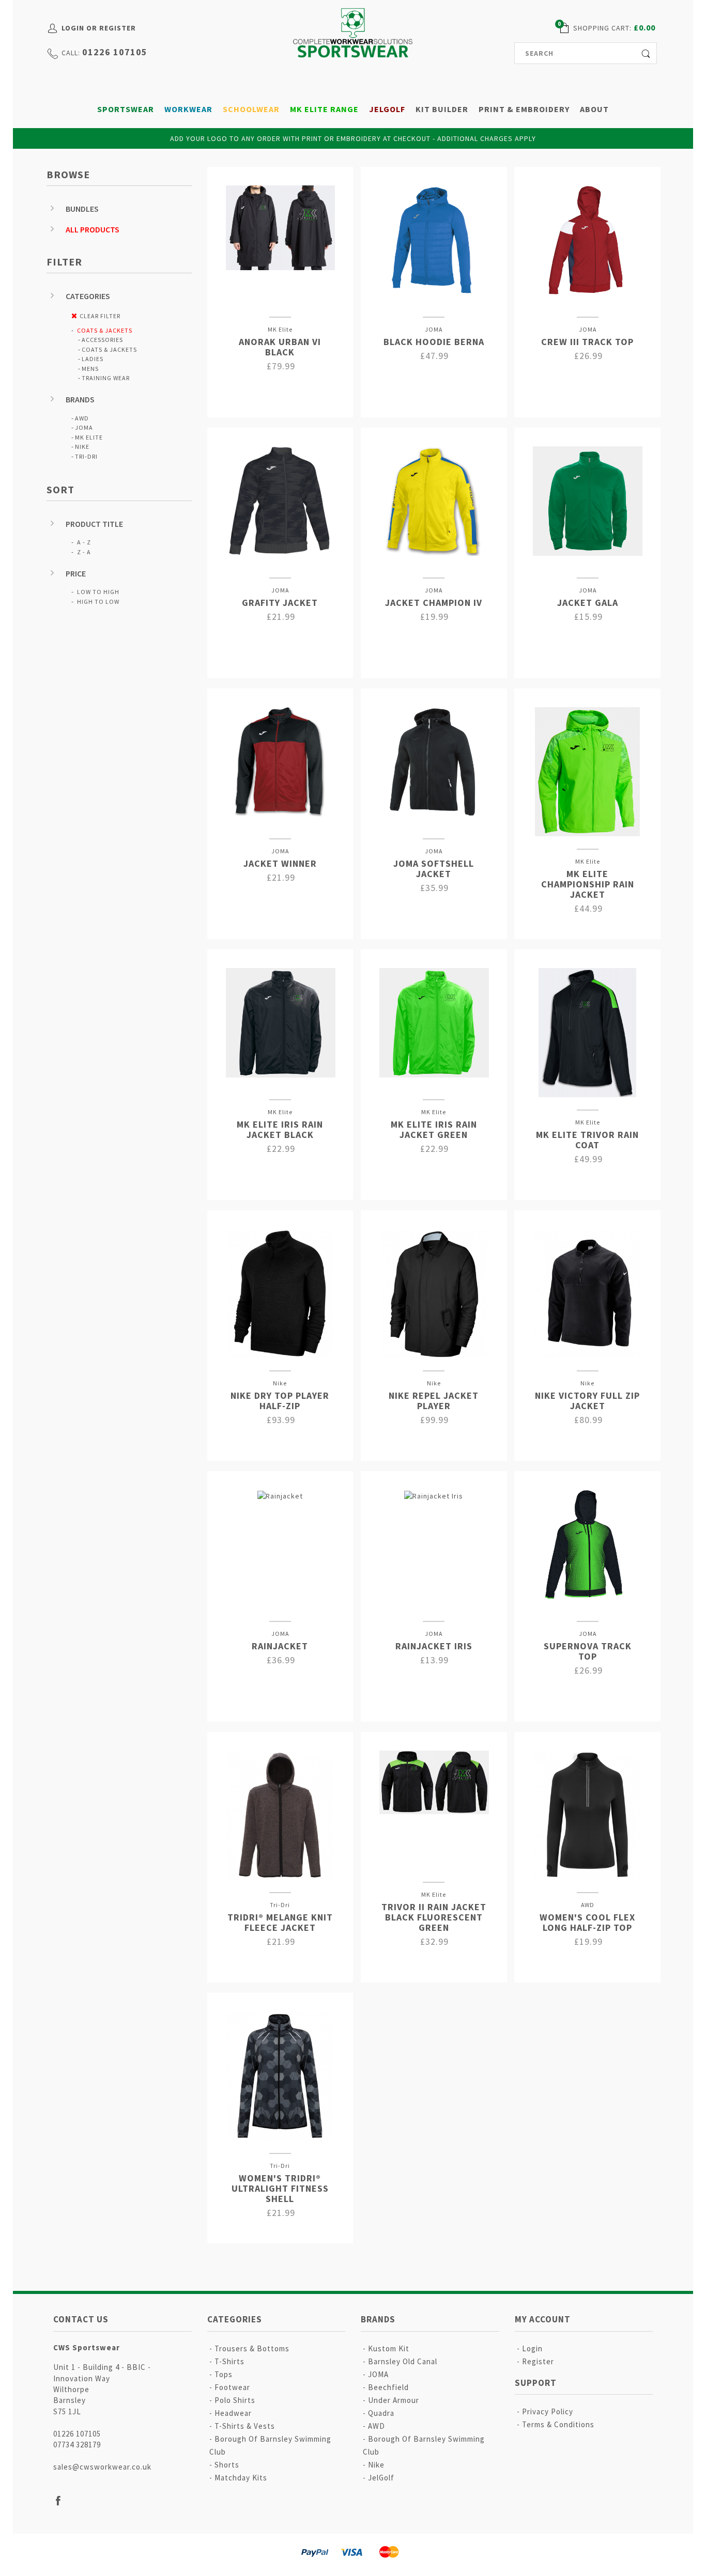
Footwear (232, 2387)
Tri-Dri (86, 456)
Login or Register (99, 28)
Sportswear (126, 109)
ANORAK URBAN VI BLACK (280, 347)
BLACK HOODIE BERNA (434, 342)
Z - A (84, 552)
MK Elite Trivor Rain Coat (587, 1140)
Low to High (98, 592)
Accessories (102, 340)
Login (532, 2348)
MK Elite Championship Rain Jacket (588, 884)
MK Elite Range (324, 109)
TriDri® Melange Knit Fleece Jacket (280, 1922)
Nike (82, 447)
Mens (90, 369)
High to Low (98, 602)
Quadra (381, 2413)
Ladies (93, 359)
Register (538, 2361)
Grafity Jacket (280, 603)
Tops (224, 2374)
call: (71, 53)
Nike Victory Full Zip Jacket (587, 1401)
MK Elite (89, 437)
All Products (93, 229)
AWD (82, 418)
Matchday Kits (241, 2478)
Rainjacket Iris (434, 1646)
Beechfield (388, 2387)
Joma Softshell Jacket (434, 869)
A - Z (84, 542)
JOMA (84, 427)
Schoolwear (251, 109)
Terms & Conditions (558, 2424)
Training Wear (106, 378)
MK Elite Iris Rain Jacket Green (434, 1129)
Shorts (227, 2465)
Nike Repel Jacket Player (434, 1401)
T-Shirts (229, 2361)
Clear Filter (100, 316)
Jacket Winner (280, 863)
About (594, 109)
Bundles (82, 209)
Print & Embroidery (524, 109)
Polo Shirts (235, 2400)
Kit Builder (442, 109)
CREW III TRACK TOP (587, 342)
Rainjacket (280, 1646)
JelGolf (387, 109)
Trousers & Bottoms (252, 2348)
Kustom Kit (389, 2348)
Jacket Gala (588, 603)
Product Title (94, 524)
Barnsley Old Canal (403, 2361)
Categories (88, 296)
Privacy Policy (548, 2411)
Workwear (188, 109)
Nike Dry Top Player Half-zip (280, 1401)
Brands (80, 399)
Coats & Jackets (105, 330)
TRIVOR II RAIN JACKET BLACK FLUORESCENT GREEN (434, 1917)
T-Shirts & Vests (245, 2426)
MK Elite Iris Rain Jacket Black (280, 1129)
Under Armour (394, 2400)
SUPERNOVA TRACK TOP (588, 1651)
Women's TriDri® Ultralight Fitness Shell (280, 2188)
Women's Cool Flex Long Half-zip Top (587, 1922)
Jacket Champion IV (434, 603)
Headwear (233, 2413)
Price (76, 573)
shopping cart (601, 28)
